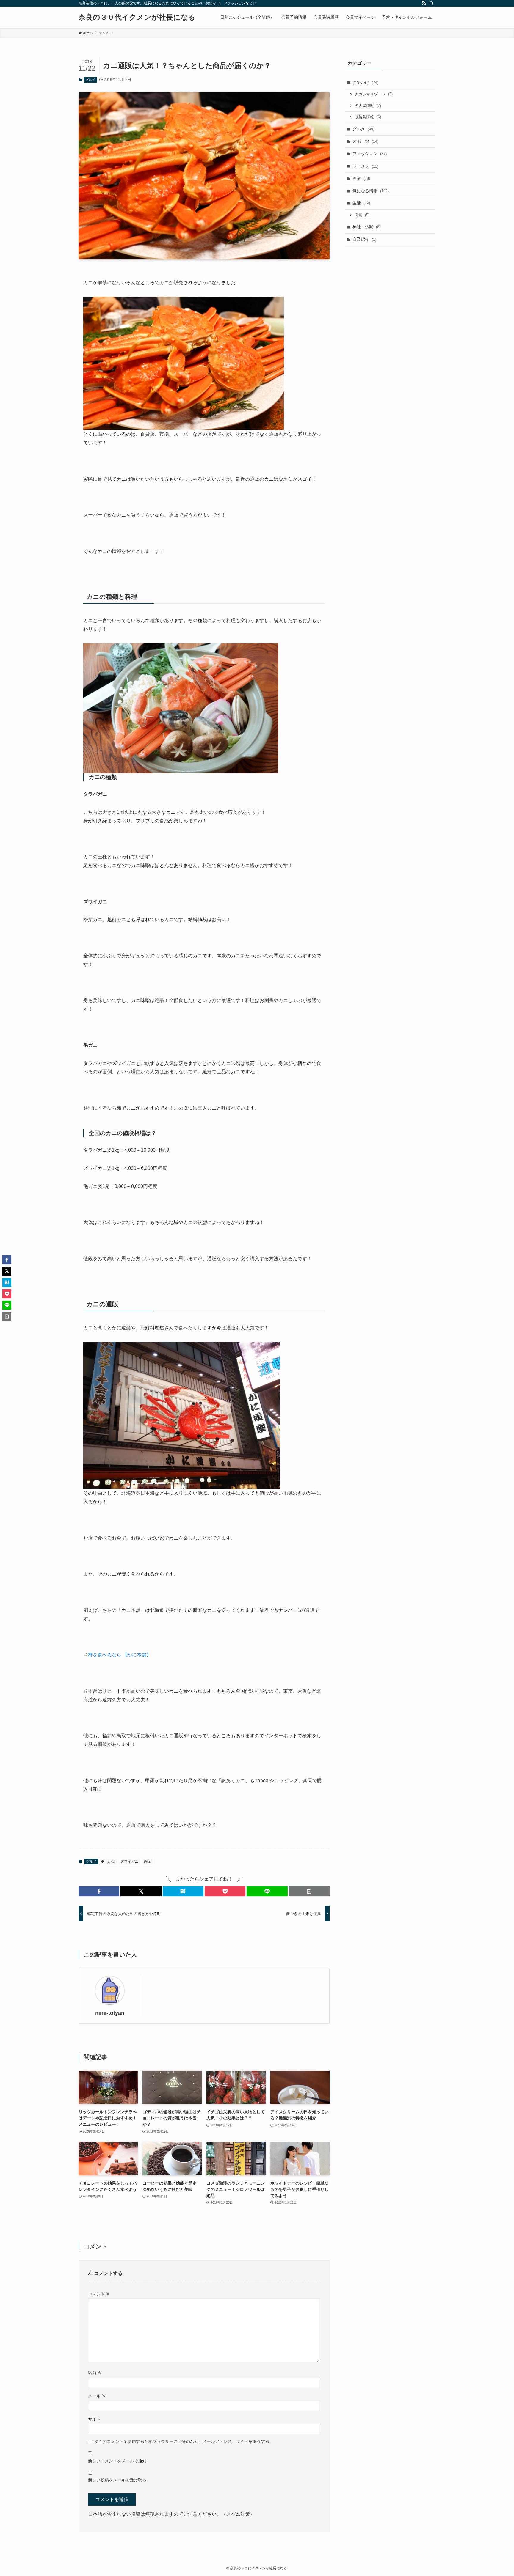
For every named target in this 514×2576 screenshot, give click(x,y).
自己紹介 (364, 239)
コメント (99, 2294)
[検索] (432, 3)
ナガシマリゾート (374, 94)
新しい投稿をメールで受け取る (117, 2480)
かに (112, 1861)
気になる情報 (371, 191)
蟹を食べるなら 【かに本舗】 (120, 1655)
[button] (99, 1891)
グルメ (90, 80)
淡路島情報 (368, 117)
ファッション (370, 154)
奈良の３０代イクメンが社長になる (137, 17)
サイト (94, 2419)
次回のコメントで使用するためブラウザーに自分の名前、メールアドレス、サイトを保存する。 (184, 2441)
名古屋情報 (368, 106)
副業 (361, 178)
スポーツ (365, 141)
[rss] (424, 3)
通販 (147, 1861)
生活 (361, 203)
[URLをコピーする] (309, 1891)
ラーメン (365, 166)
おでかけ (365, 82)
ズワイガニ (129, 1861)
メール (97, 2396)
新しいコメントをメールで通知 (117, 2461)
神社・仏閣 (366, 227)
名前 (95, 2373)
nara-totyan (110, 2013)
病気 (362, 215)
